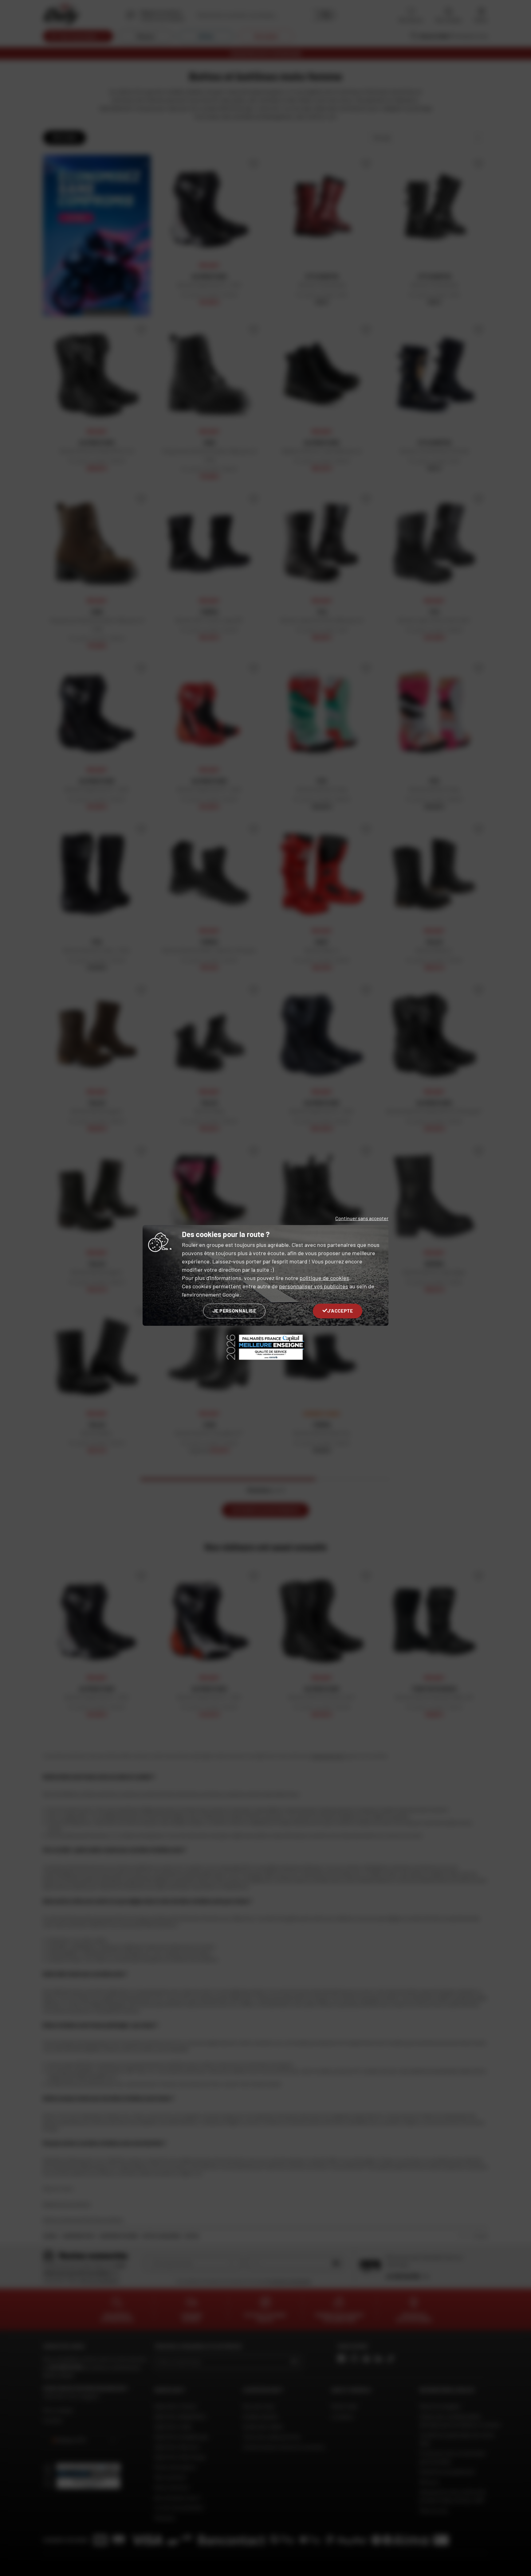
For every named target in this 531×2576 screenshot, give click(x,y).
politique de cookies (324, 1278)
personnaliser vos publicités (314, 1286)
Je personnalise (234, 1311)
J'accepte (340, 1311)
